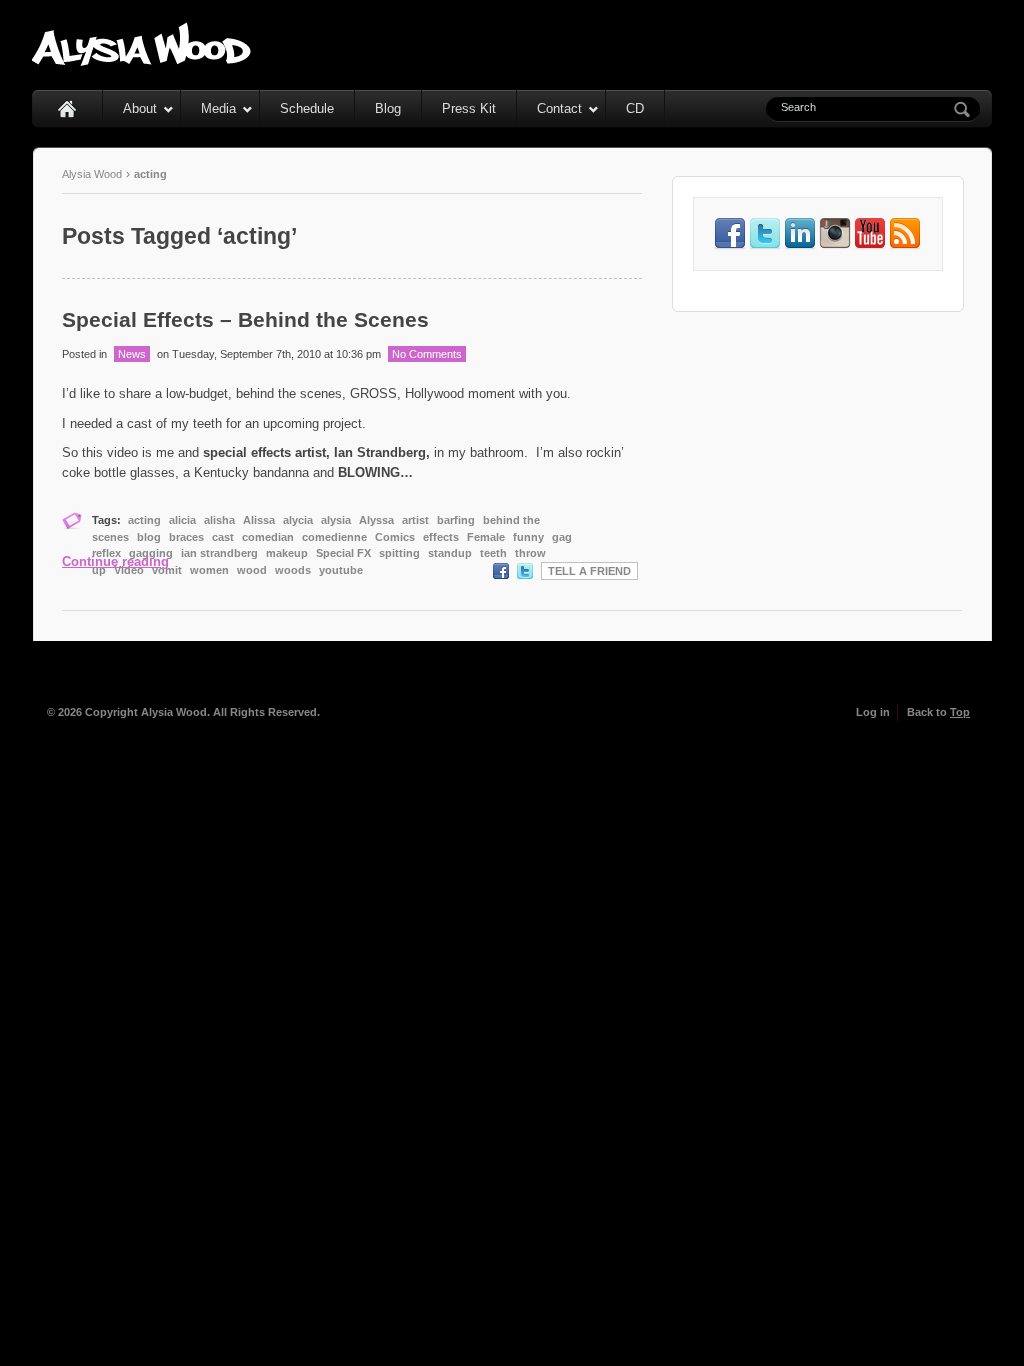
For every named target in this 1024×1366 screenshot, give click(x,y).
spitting (399, 553)
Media (218, 108)
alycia (298, 520)
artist (415, 520)
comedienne (334, 537)
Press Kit (469, 108)
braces (186, 537)
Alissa (259, 520)
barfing (456, 520)
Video (129, 570)
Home (67, 108)
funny (528, 537)
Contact (559, 108)
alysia (336, 520)
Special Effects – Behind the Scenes (245, 319)
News (132, 354)
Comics (395, 537)
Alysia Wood (92, 174)
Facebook (501, 571)
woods (293, 570)
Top (960, 712)
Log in (873, 712)
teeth (493, 553)
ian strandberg (219, 553)
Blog (388, 108)
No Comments (427, 354)
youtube (341, 570)
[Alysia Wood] (142, 61)
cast (223, 537)
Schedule (307, 108)
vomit (167, 570)
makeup (287, 553)
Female (486, 537)
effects (441, 537)
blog (149, 537)
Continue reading (115, 561)
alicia (182, 520)
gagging (151, 553)
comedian (268, 537)
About (140, 108)
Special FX (343, 553)
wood (252, 570)
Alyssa (376, 520)
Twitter (525, 571)
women (209, 570)
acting (144, 520)
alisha (219, 520)
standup (450, 553)
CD (635, 108)
